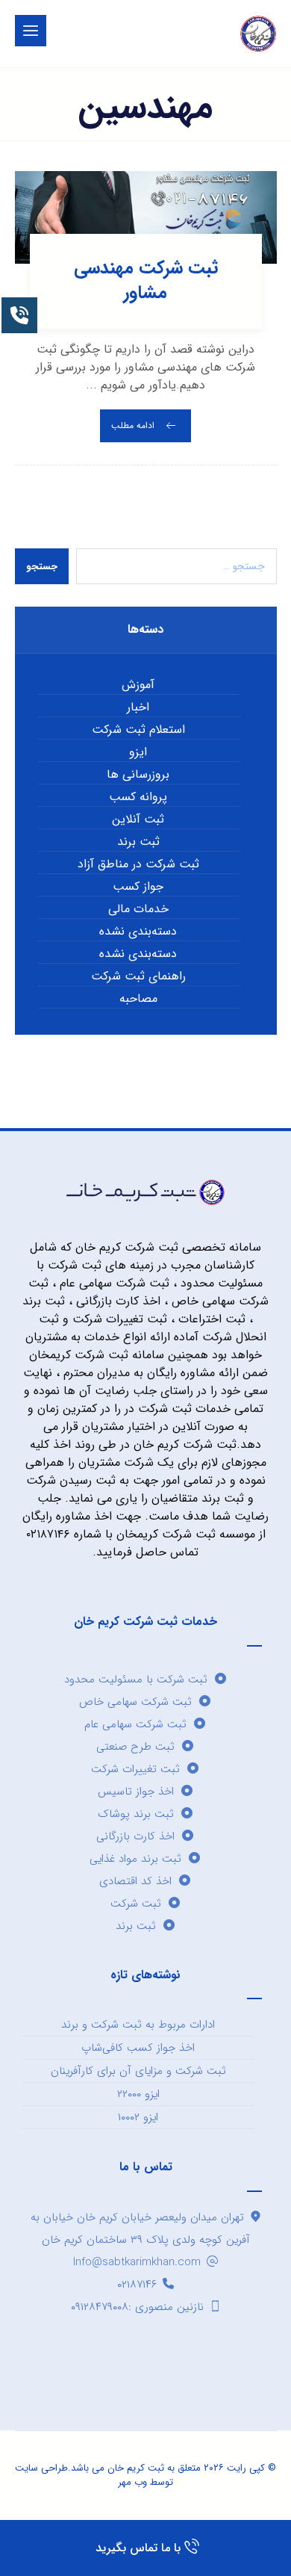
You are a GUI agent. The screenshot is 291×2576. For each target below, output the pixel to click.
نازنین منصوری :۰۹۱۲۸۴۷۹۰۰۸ (137, 2307)
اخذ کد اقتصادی (135, 1881)
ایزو (138, 752)
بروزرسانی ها (138, 775)
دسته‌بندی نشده (138, 932)
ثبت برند (138, 842)
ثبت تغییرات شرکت (135, 1769)
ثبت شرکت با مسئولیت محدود (136, 1679)
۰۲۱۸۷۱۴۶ (137, 2285)
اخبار (138, 708)
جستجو (42, 567)
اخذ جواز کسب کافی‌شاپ (138, 2048)
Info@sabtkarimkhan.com (137, 2262)
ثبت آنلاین (138, 820)
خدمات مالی (138, 909)
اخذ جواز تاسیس (136, 1792)
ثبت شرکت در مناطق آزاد (138, 864)
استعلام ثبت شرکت (138, 730)
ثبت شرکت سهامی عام (135, 1724)
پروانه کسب (138, 797)
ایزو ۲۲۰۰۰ (138, 2094)
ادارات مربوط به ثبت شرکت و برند (138, 2025)
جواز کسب (138, 887)
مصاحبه (138, 999)
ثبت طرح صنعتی (135, 1747)
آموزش (138, 685)
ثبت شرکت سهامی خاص (135, 1702)
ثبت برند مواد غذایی (135, 1859)
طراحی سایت (41, 2468)
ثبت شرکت (136, 1904)
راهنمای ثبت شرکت (138, 976)
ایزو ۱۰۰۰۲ (138, 2117)
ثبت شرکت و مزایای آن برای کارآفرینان (138, 2071)
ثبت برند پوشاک (136, 1814)
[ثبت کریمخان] (258, 34)
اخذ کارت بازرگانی (135, 1836)
